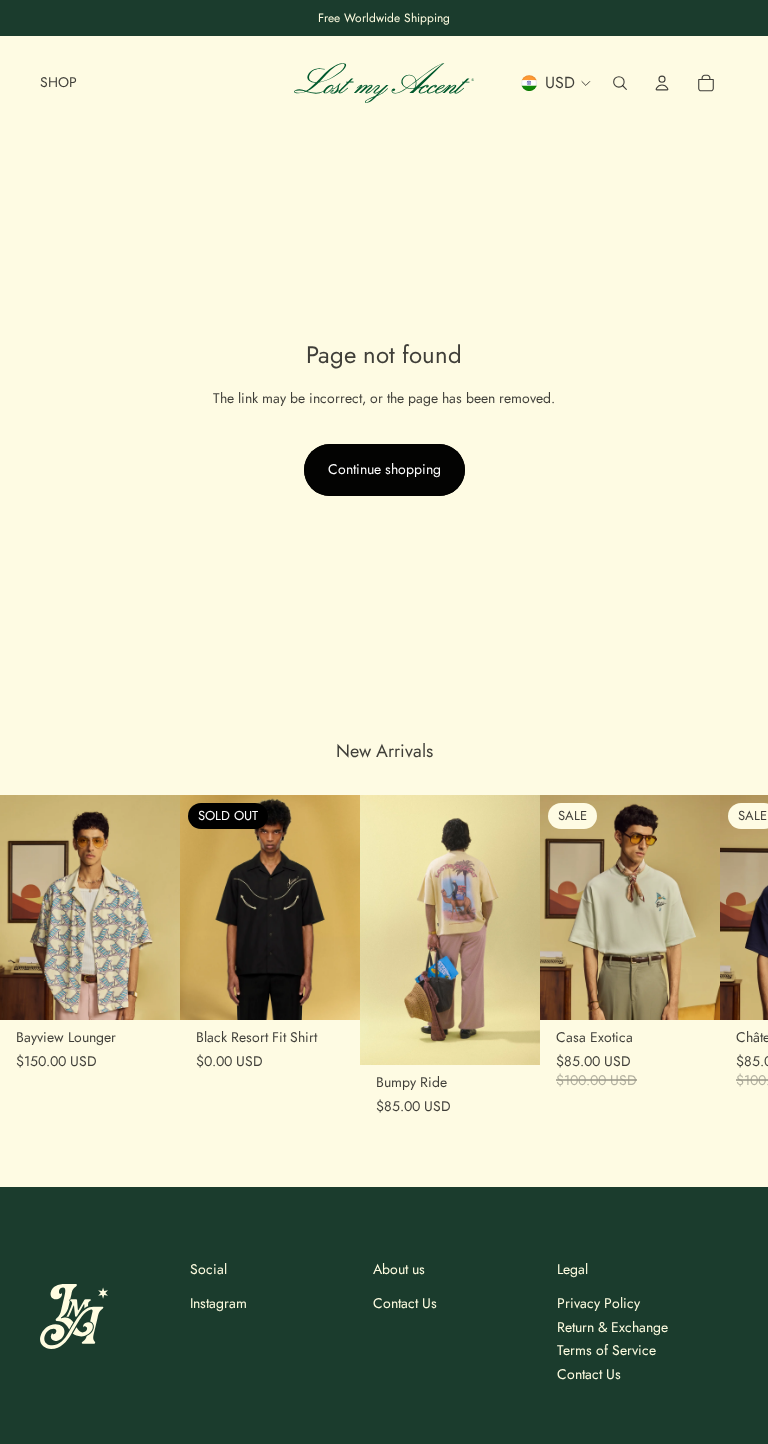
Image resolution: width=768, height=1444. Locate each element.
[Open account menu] (662, 83)
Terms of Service (606, 1350)
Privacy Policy (598, 1303)
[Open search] (620, 83)
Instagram (218, 1303)
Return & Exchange (612, 1327)
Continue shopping (384, 469)
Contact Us (405, 1303)
